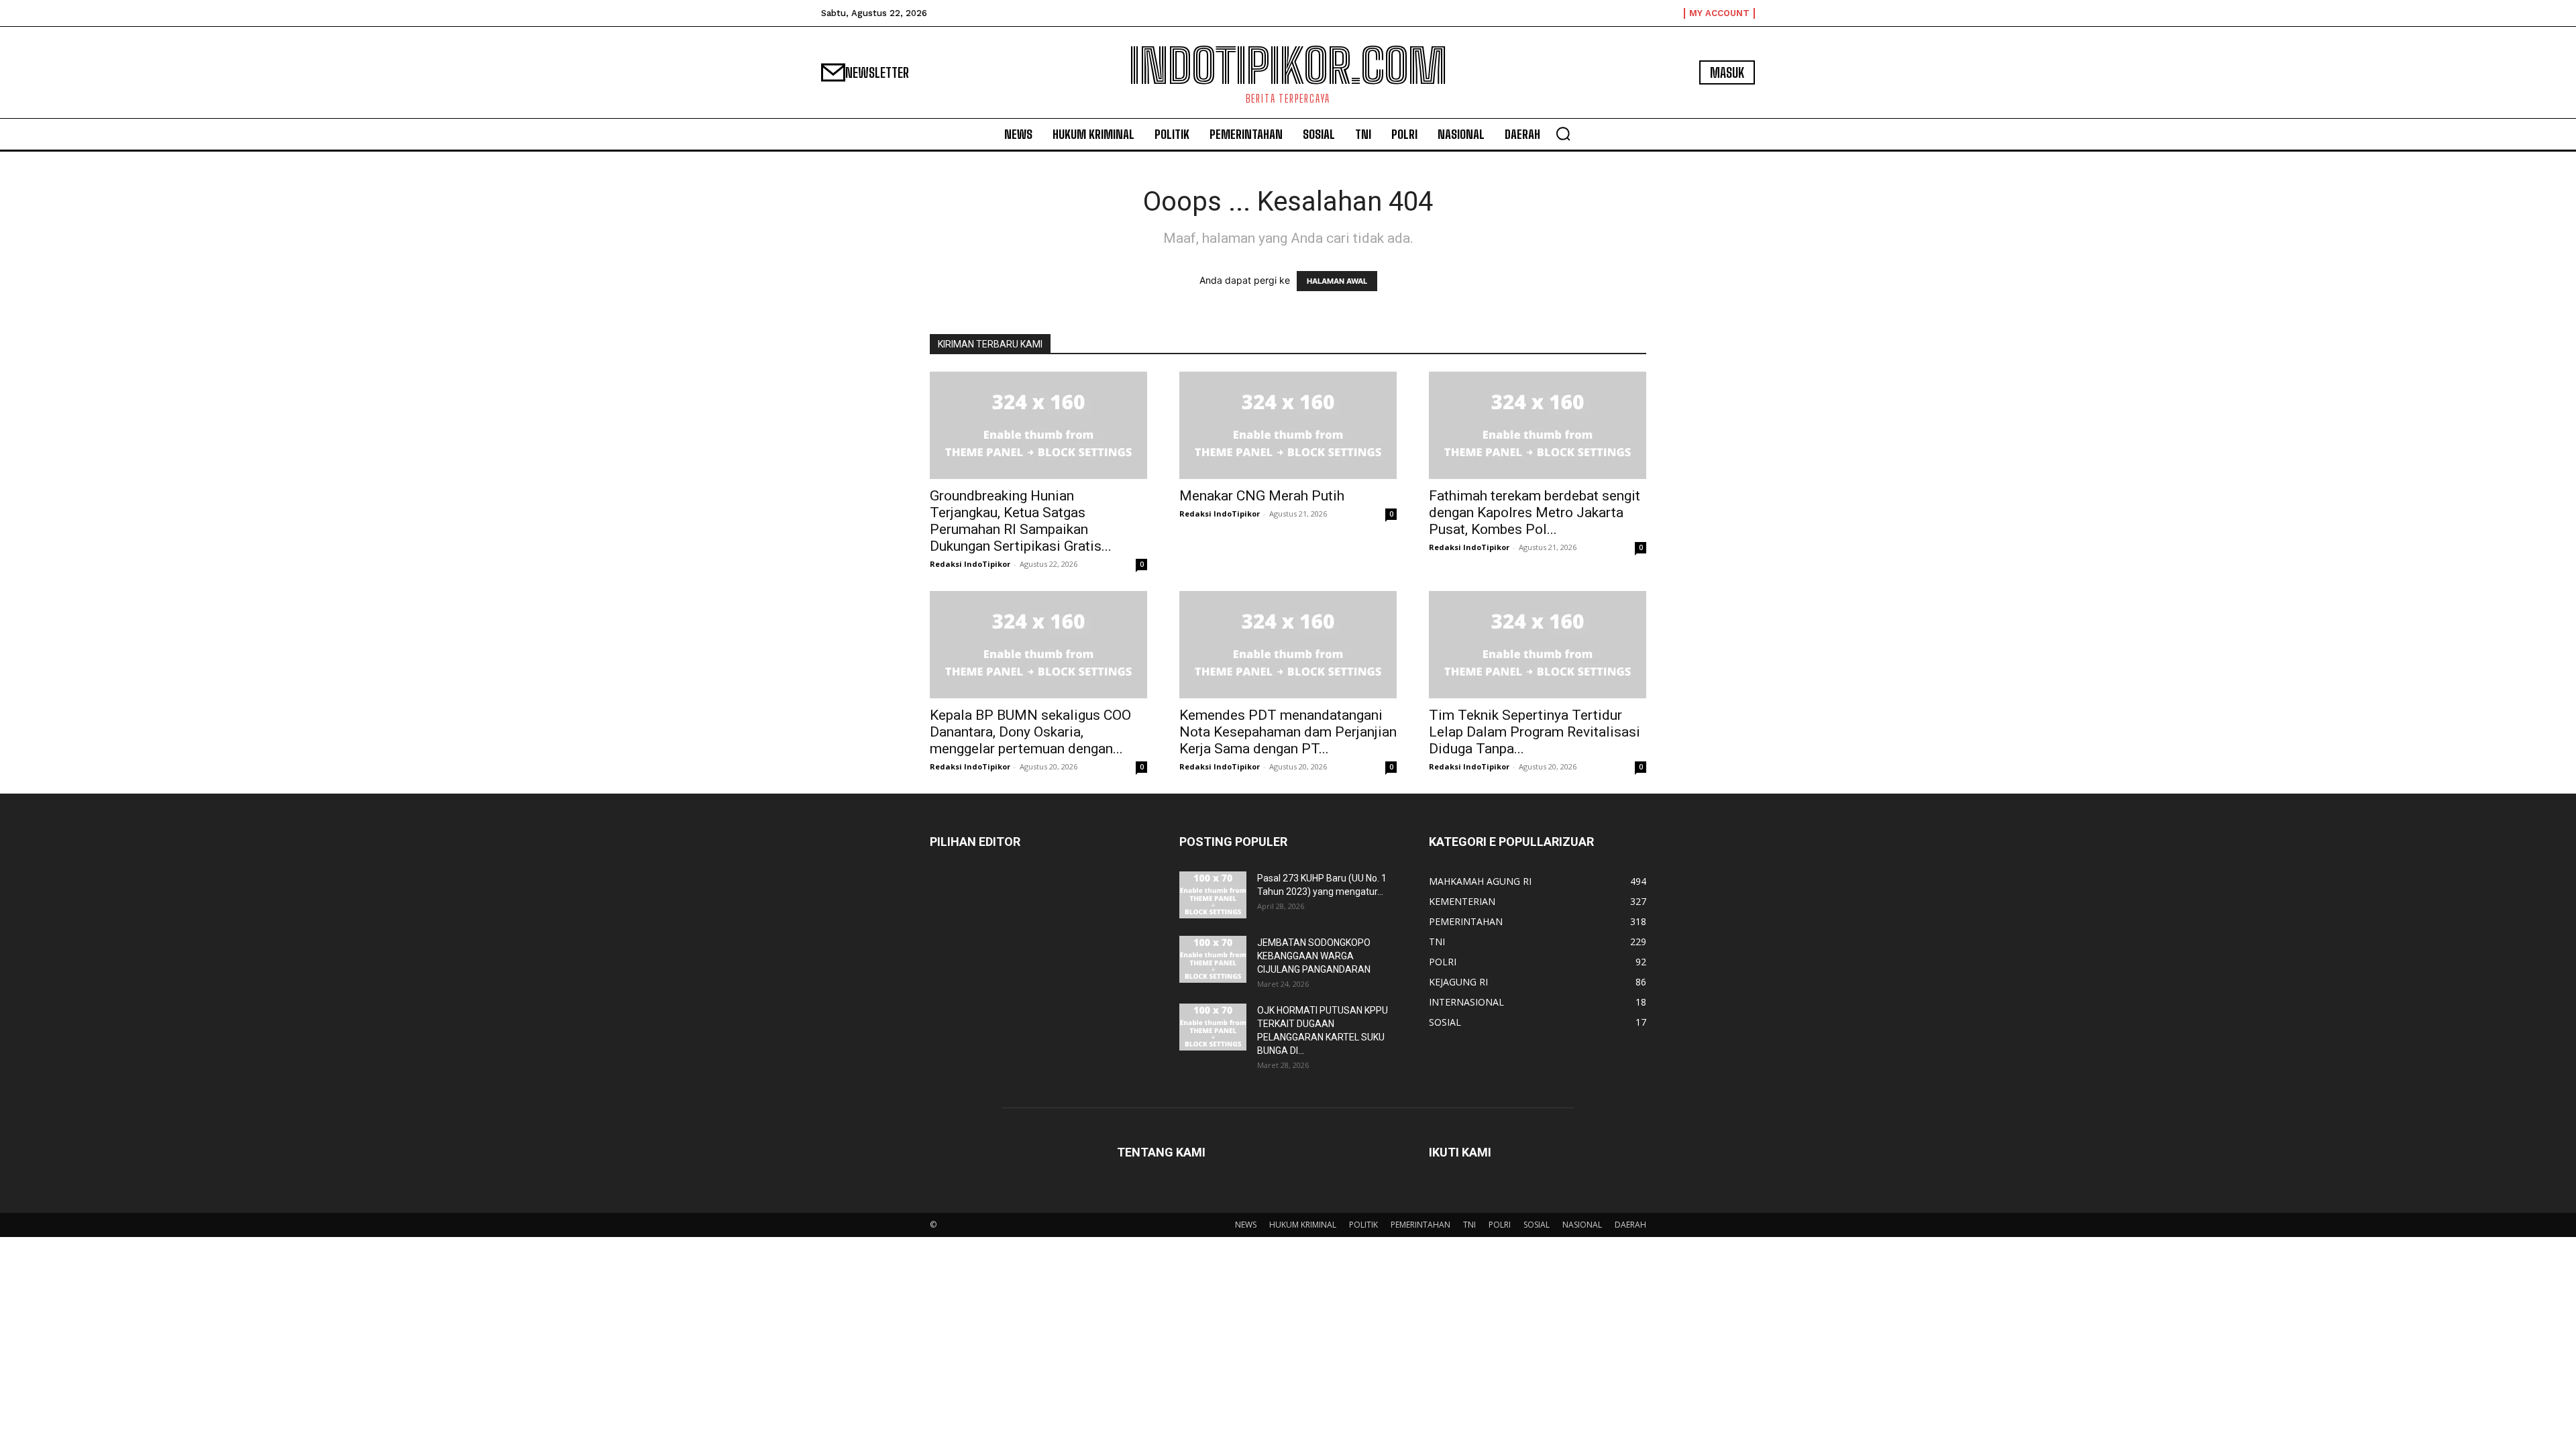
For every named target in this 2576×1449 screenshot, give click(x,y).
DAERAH (1630, 1225)
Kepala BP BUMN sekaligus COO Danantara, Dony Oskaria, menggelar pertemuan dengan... (1030, 732)
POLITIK (1363, 1225)
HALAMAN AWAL (1337, 281)
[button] (1563, 133)
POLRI (1500, 1225)
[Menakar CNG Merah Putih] (1288, 425)
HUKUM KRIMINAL (1303, 1225)
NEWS (1246, 1225)
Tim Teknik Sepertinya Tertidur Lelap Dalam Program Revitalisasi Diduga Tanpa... (1535, 732)
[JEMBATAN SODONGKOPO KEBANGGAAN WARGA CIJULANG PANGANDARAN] (1213, 959)
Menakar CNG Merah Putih (1262, 496)
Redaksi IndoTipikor (970, 564)
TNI (1469, 1225)
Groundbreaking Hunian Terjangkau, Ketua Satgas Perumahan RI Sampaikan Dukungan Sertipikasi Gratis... (1021, 521)
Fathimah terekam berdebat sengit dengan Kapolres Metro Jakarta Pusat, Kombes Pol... (1535, 513)
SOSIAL (1537, 1225)
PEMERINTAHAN (1420, 1225)
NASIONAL (1582, 1225)
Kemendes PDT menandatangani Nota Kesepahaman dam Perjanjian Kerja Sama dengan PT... (1288, 732)
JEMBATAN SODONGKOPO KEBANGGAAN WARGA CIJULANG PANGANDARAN (1314, 956)
